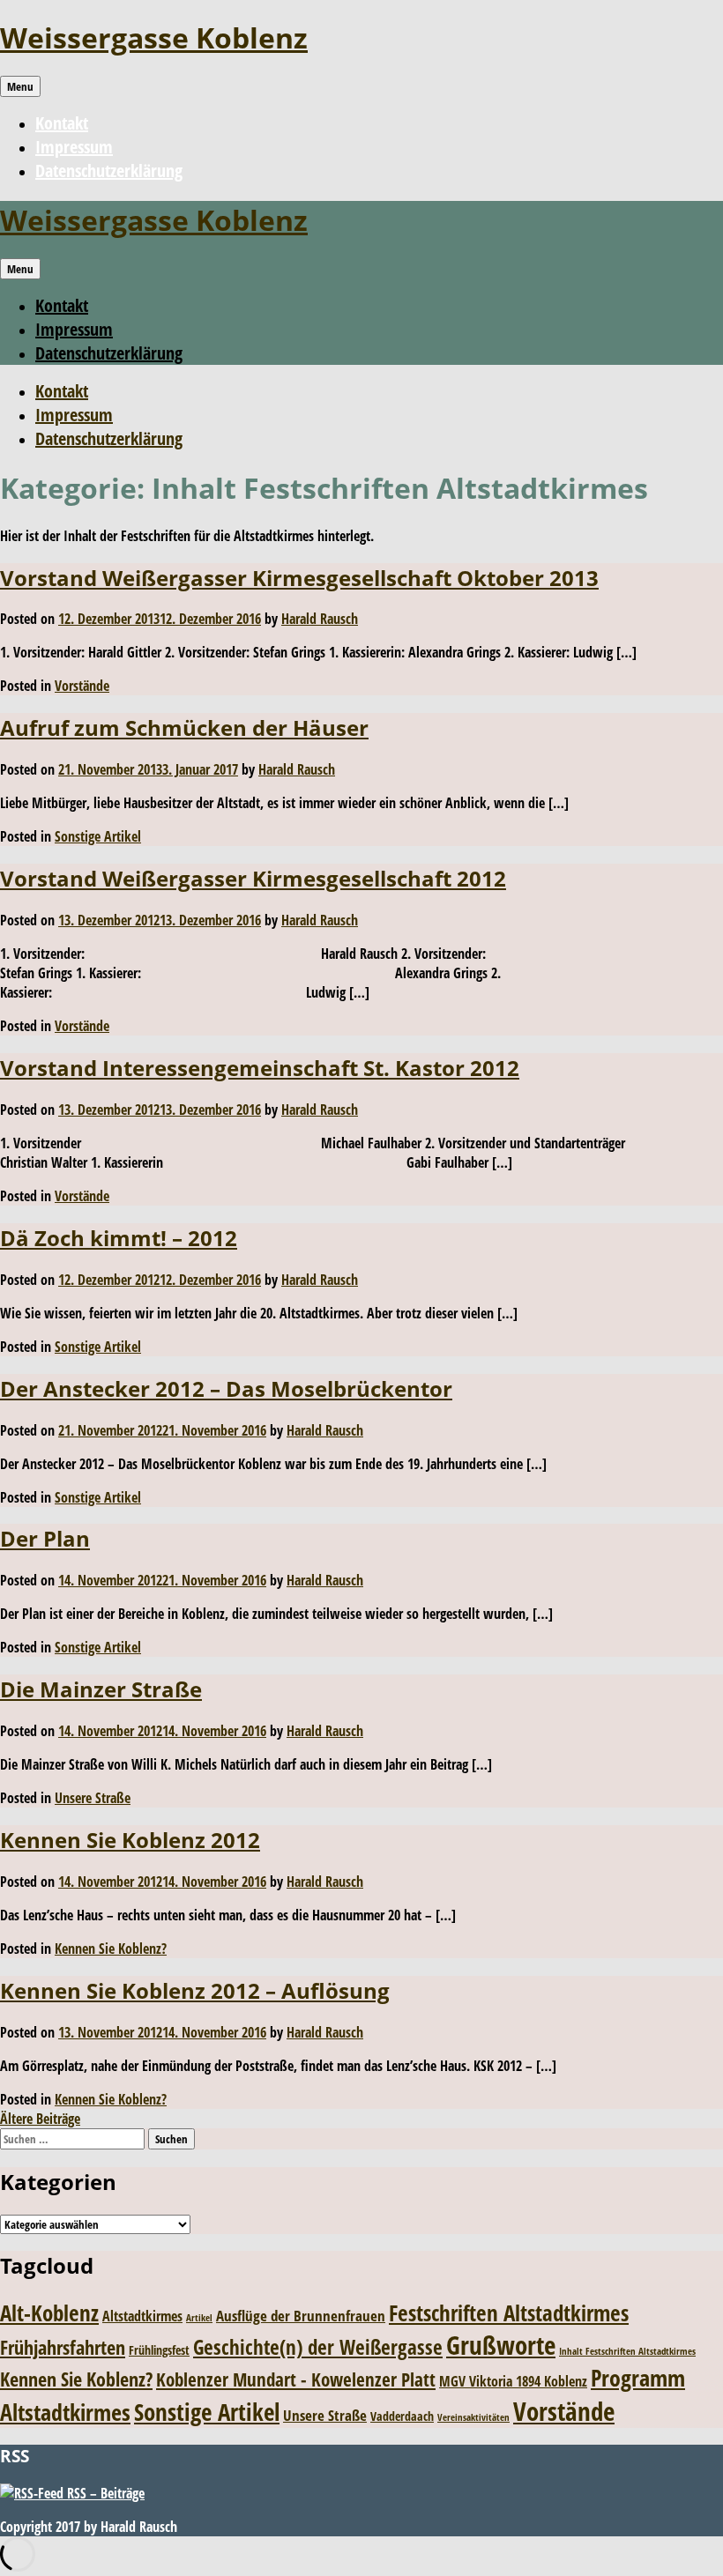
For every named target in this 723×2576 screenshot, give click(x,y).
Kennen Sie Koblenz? (111, 1949)
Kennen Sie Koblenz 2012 (130, 1840)
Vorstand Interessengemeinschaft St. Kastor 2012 (260, 1068)
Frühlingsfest (159, 2350)
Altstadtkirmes (142, 2316)
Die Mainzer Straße (101, 1689)
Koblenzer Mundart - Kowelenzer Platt (296, 2379)
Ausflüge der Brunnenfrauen (301, 2316)
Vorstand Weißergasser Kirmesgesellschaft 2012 (253, 878)
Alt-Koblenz (49, 2312)
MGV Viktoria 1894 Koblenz (513, 2381)
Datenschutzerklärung (109, 171)
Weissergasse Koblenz (154, 37)
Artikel (199, 2318)
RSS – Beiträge (104, 2493)
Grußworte (501, 2345)
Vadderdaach (402, 2416)
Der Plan (45, 1538)
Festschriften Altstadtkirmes (509, 2313)
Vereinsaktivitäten (473, 2417)
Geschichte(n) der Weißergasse (318, 2347)
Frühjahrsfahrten (63, 2347)
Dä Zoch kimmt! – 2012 (119, 1238)
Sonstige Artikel (98, 836)
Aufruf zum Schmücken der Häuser (184, 728)
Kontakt (62, 123)
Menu (20, 86)
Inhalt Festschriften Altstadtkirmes (627, 2351)
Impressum (74, 147)
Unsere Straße (93, 1798)
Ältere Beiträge (40, 2119)
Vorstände (82, 686)
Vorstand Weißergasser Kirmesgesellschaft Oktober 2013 (299, 578)
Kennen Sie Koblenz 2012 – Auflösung (195, 1990)
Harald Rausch (320, 619)
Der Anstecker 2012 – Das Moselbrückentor (226, 1388)
